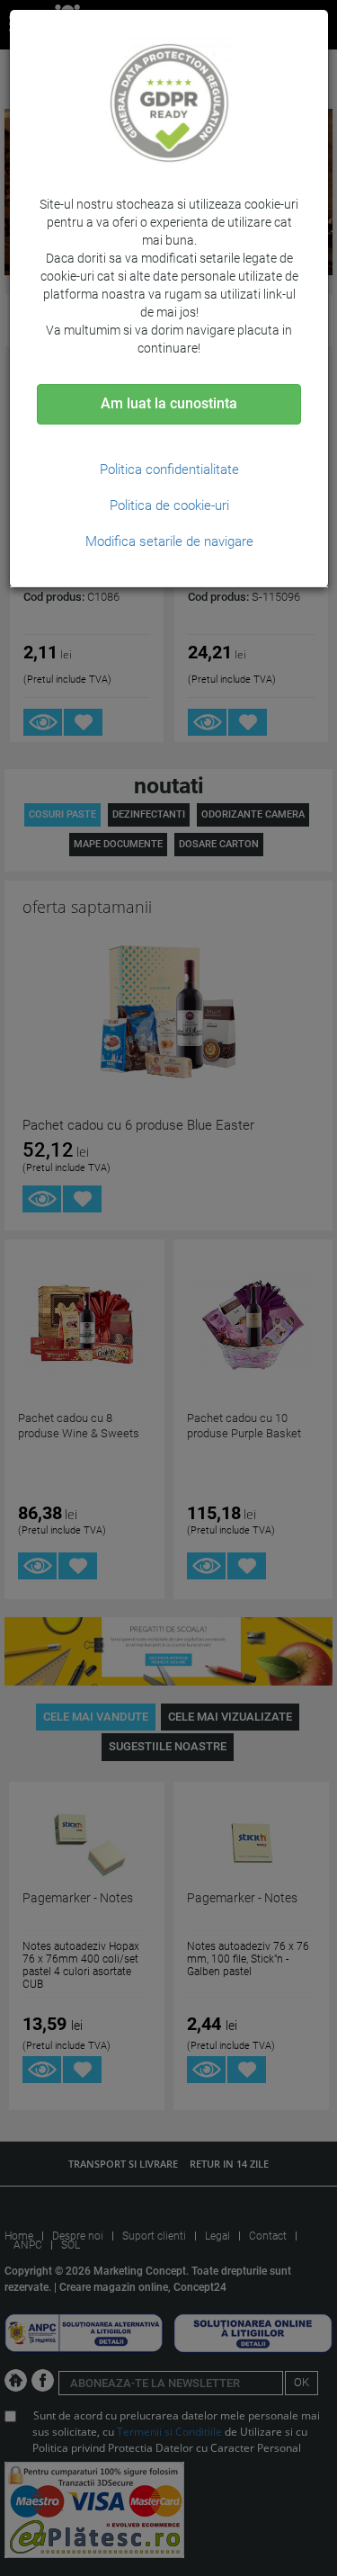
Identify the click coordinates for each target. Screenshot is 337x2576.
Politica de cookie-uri (169, 505)
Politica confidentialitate (169, 470)
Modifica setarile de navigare (169, 541)
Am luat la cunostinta (169, 403)
